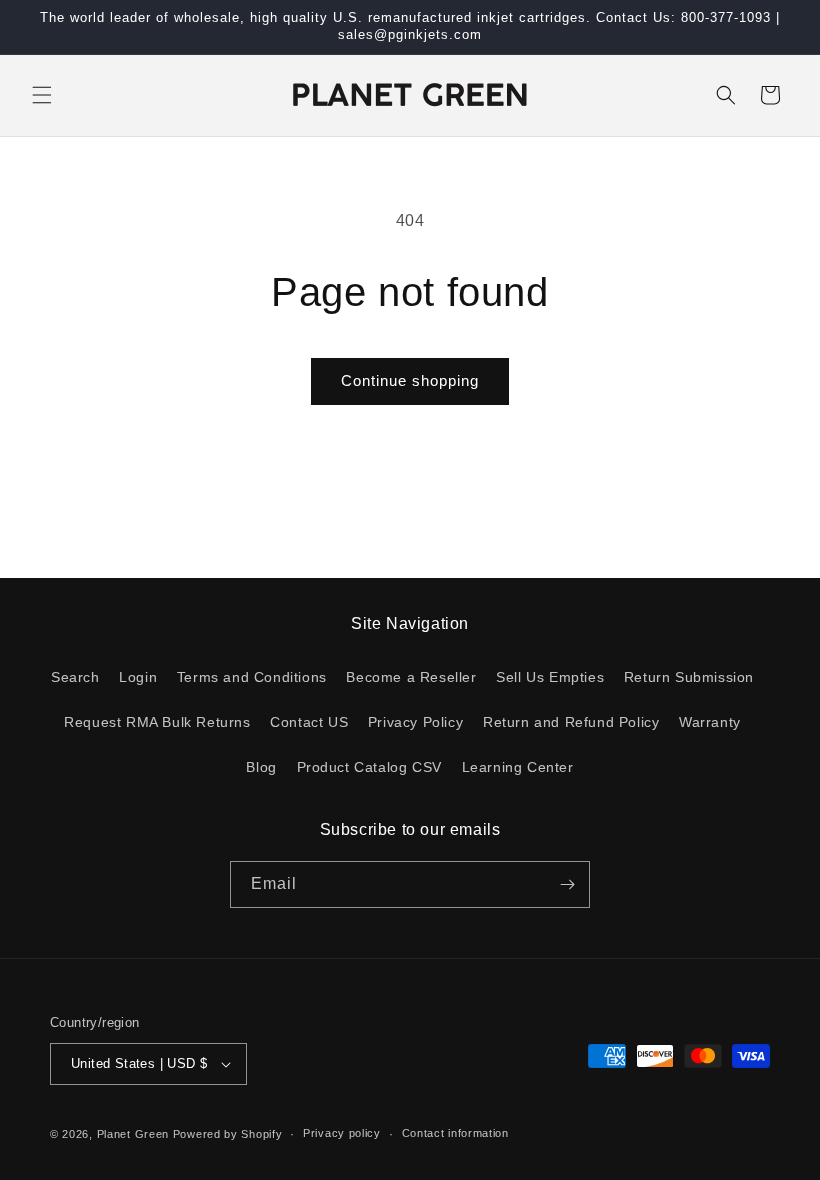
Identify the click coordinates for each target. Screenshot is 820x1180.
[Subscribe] (567, 884)
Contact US (309, 722)
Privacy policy (342, 1133)
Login (138, 677)
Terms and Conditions (252, 677)
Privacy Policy (415, 722)
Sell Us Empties (550, 677)
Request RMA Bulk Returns (157, 722)
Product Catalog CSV (369, 767)
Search (75, 677)
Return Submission (689, 677)
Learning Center (518, 767)
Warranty (710, 722)
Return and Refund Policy (571, 722)
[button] (42, 95)
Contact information (455, 1133)
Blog (261, 767)
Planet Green (133, 1134)
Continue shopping (410, 380)
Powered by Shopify (228, 1134)
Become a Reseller (411, 677)
